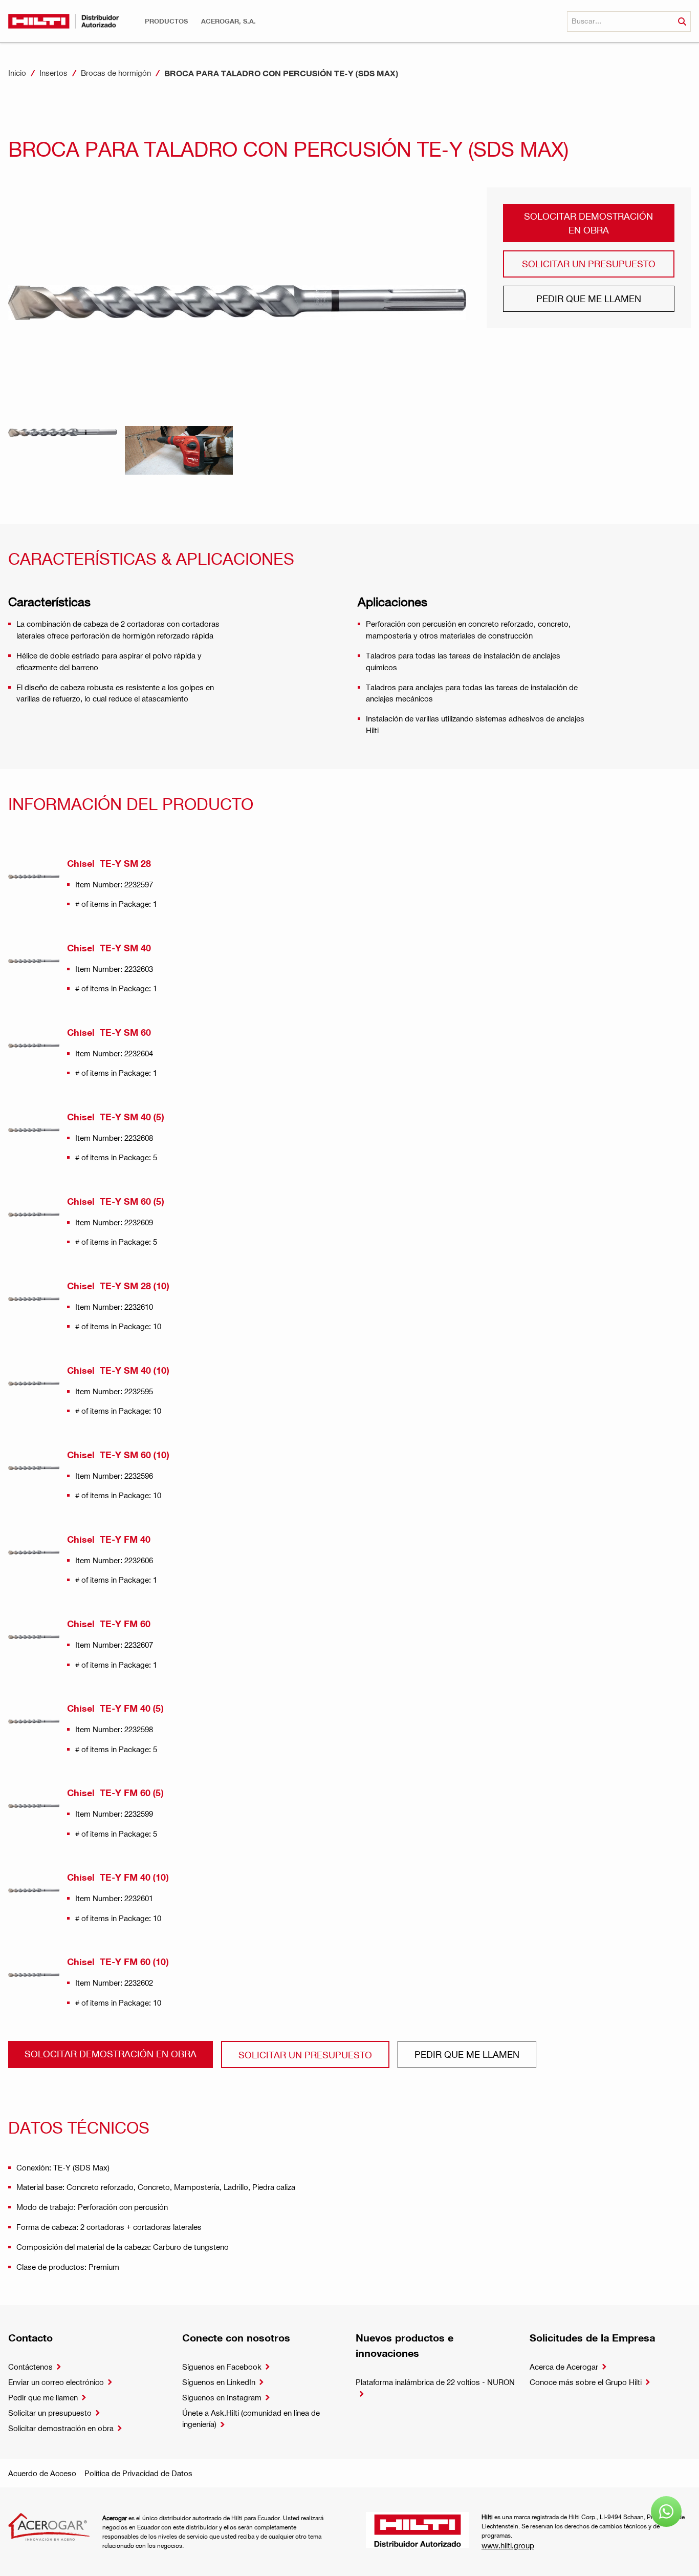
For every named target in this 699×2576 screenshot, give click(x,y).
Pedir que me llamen (589, 298)
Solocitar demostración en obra (588, 222)
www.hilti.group (508, 2545)
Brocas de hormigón (116, 73)
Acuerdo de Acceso (42, 2473)
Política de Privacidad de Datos (138, 2473)
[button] (166, 21)
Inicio (17, 73)
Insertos (53, 73)
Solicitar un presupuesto (589, 263)
